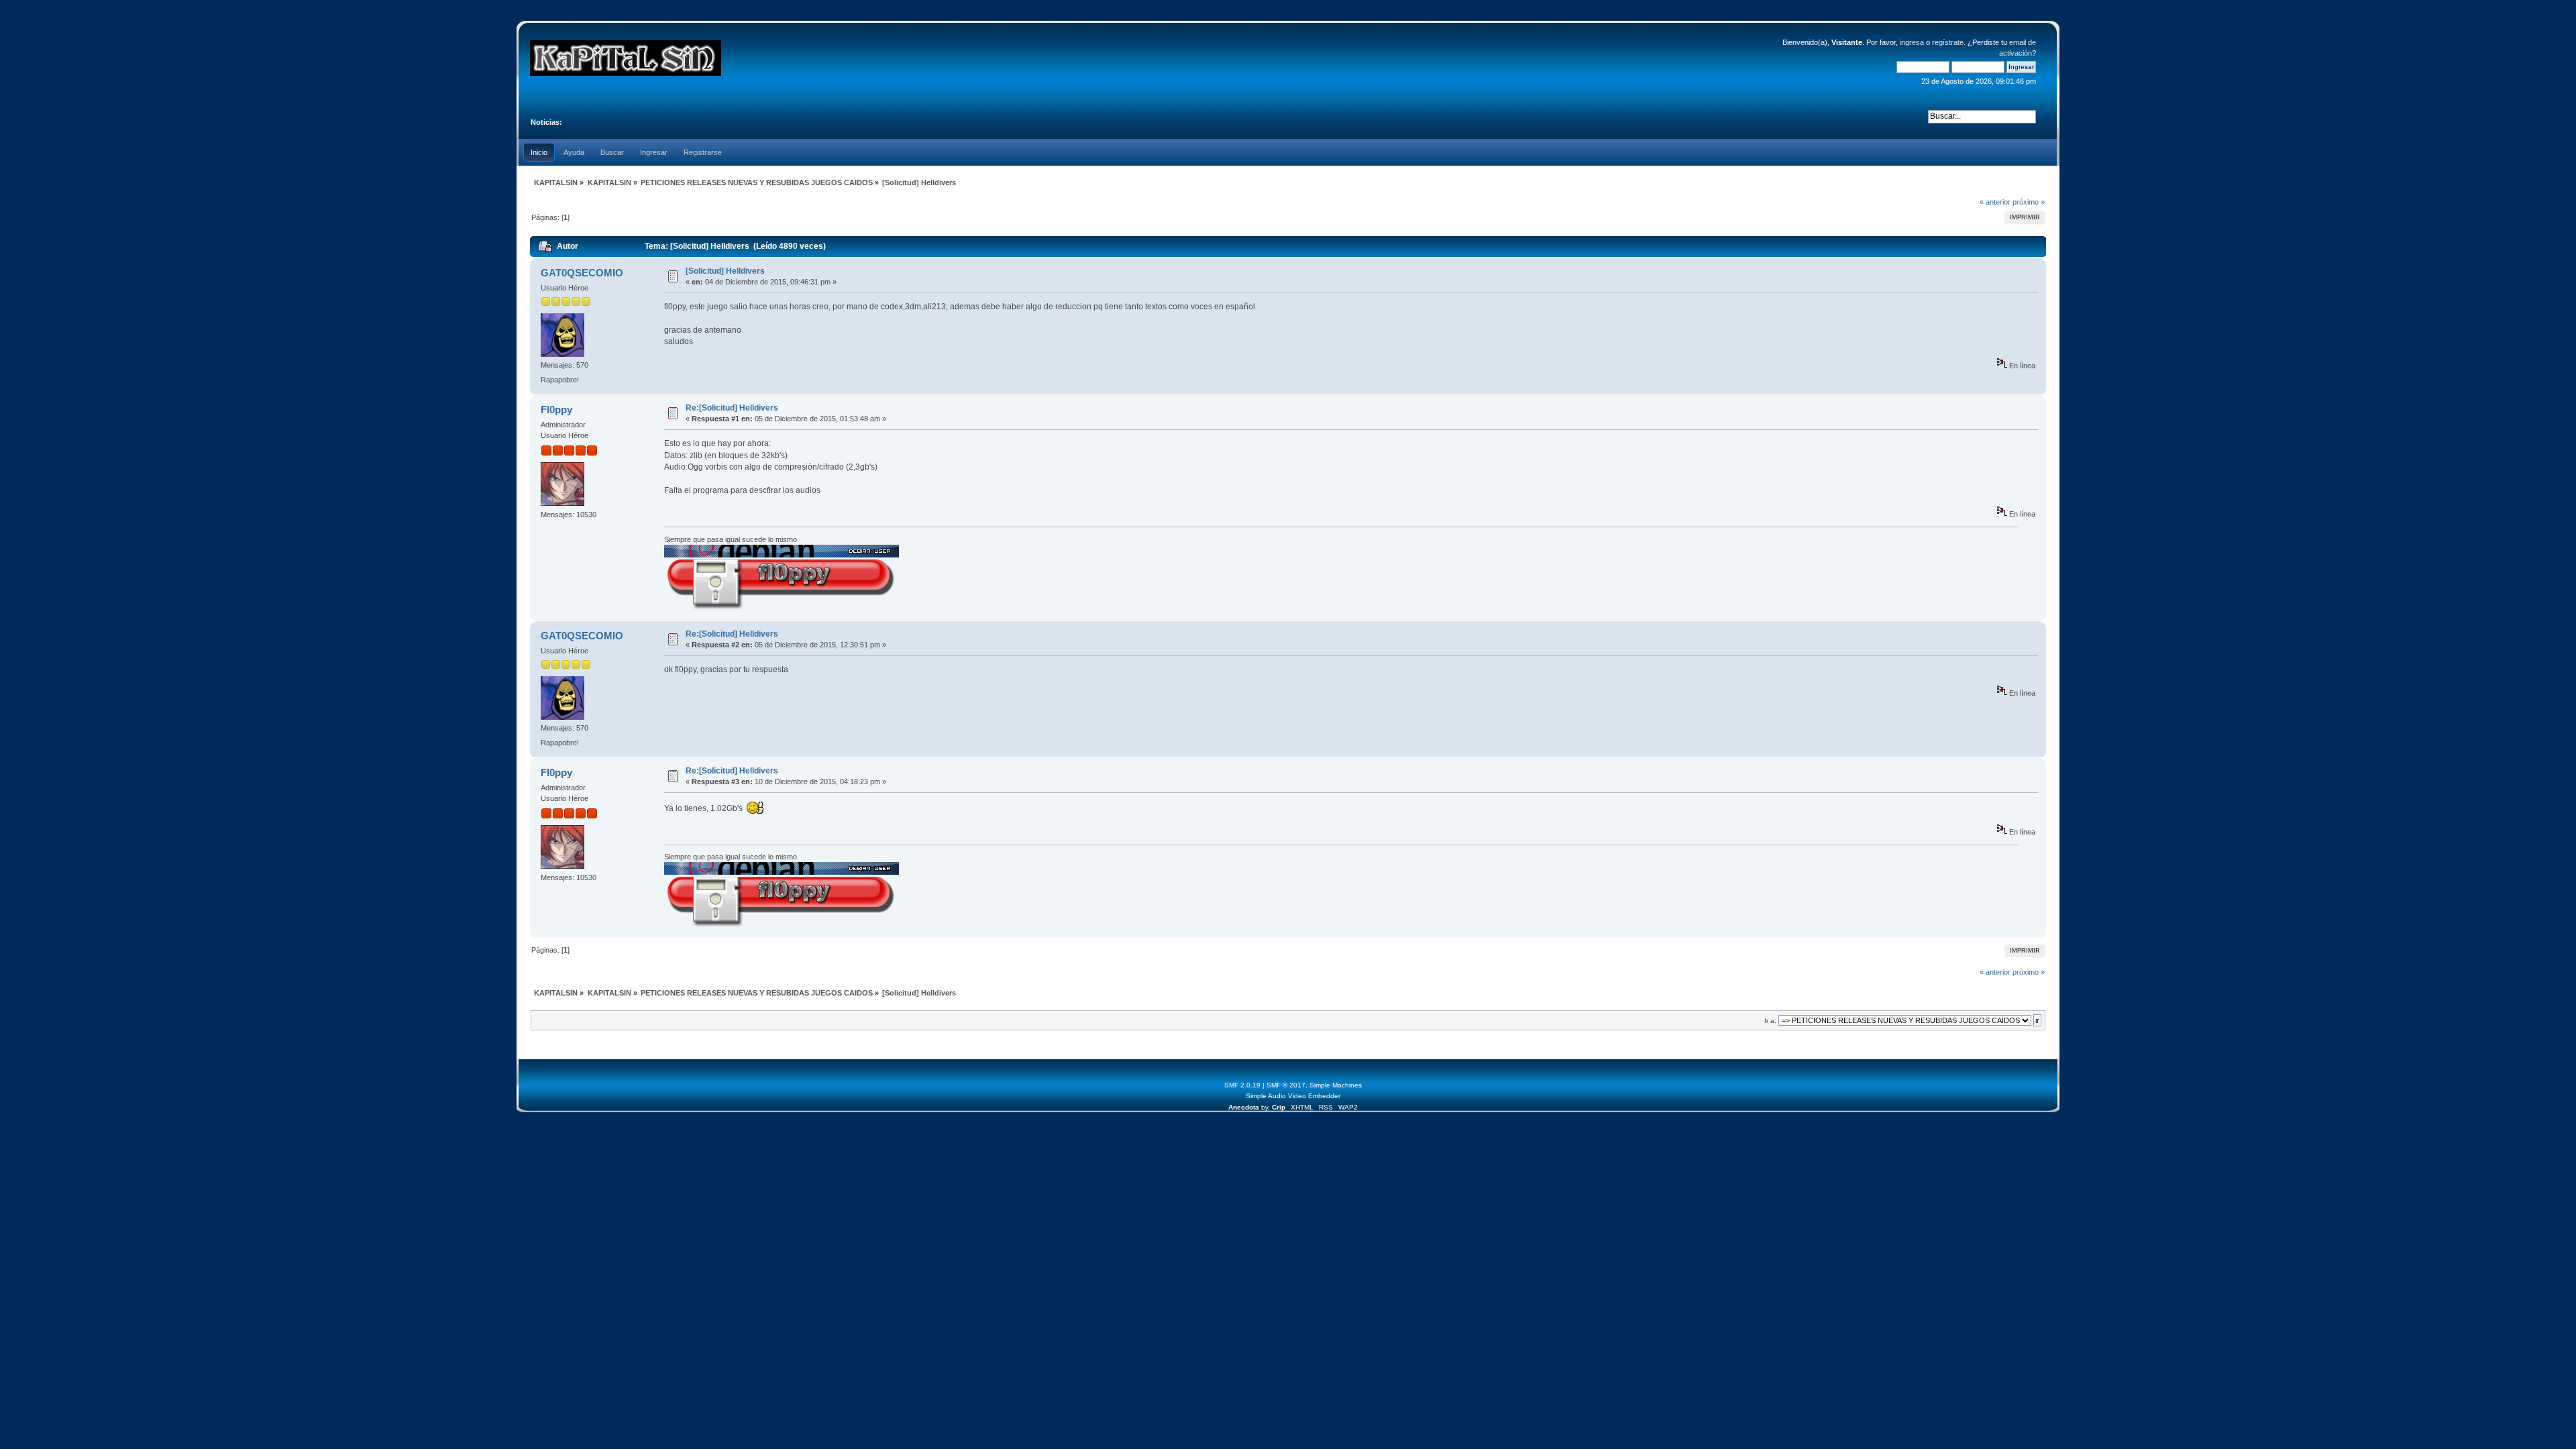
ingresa (1912, 42)
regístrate (1948, 42)
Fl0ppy (556, 410)
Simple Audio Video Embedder (1293, 1096)
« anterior (1995, 202)
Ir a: (1770, 1021)
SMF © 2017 (1286, 1085)
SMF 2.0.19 (1242, 1085)
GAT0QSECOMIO (582, 273)
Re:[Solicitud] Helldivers (732, 408)
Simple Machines (1336, 1085)
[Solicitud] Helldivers (725, 271)
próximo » (2029, 202)
